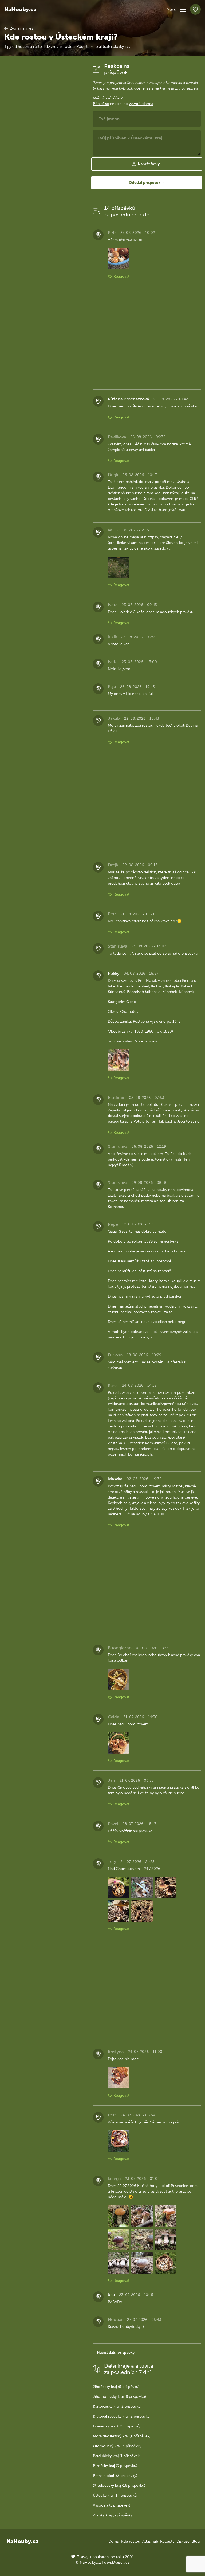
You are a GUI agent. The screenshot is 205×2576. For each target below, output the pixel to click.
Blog (196, 2541)
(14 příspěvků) (115, 2495)
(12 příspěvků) (117, 2426)
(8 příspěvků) (119, 2397)
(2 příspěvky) (117, 2406)
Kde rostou (131, 2541)
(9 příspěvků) (115, 2466)
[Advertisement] (44, 143)
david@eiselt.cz (117, 2563)
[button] (183, 9)
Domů (114, 2541)
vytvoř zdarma (141, 104)
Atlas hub (150, 2541)
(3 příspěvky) (118, 2446)
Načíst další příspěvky (116, 2353)
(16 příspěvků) (119, 2486)
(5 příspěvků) (116, 2387)
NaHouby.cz (20, 9)
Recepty (167, 2541)
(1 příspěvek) (122, 2436)
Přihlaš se (101, 104)
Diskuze (183, 2541)
